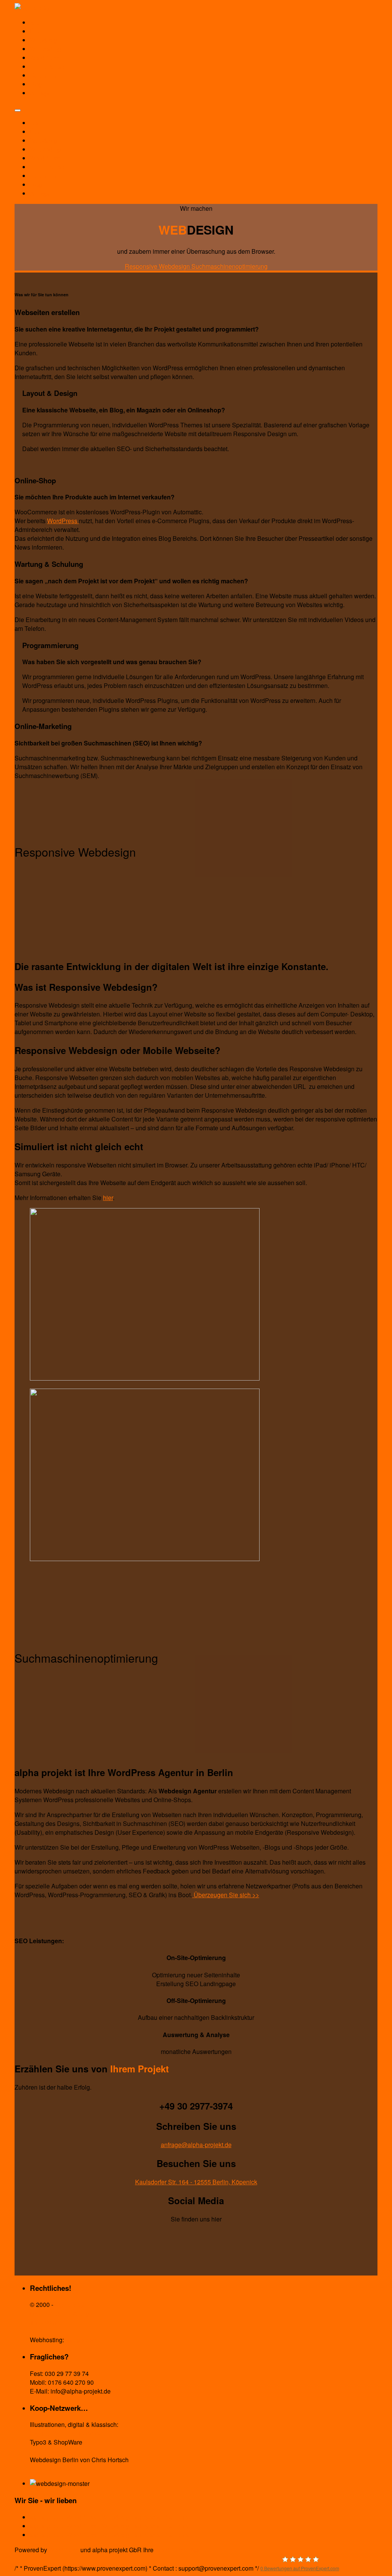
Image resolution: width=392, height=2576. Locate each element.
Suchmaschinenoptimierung (229, 266)
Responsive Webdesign (158, 266)
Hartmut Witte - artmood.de (66, 2433)
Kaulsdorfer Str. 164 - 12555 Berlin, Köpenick (196, 2182)
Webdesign (45, 40)
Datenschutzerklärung (60, 2313)
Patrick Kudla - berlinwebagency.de (78, 2451)
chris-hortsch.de (51, 2468)
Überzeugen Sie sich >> (226, 1895)
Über (37, 31)
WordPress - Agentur (183, 2550)
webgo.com (81, 2340)
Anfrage (41, 93)
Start (36, 22)
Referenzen (46, 75)
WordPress (45, 58)
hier (108, 1198)
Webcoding (45, 49)
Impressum (45, 2322)
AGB (36, 2331)
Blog (36, 84)
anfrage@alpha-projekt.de (196, 2145)
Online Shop (47, 66)
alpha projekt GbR (79, 2304)
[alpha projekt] (35, 7)
